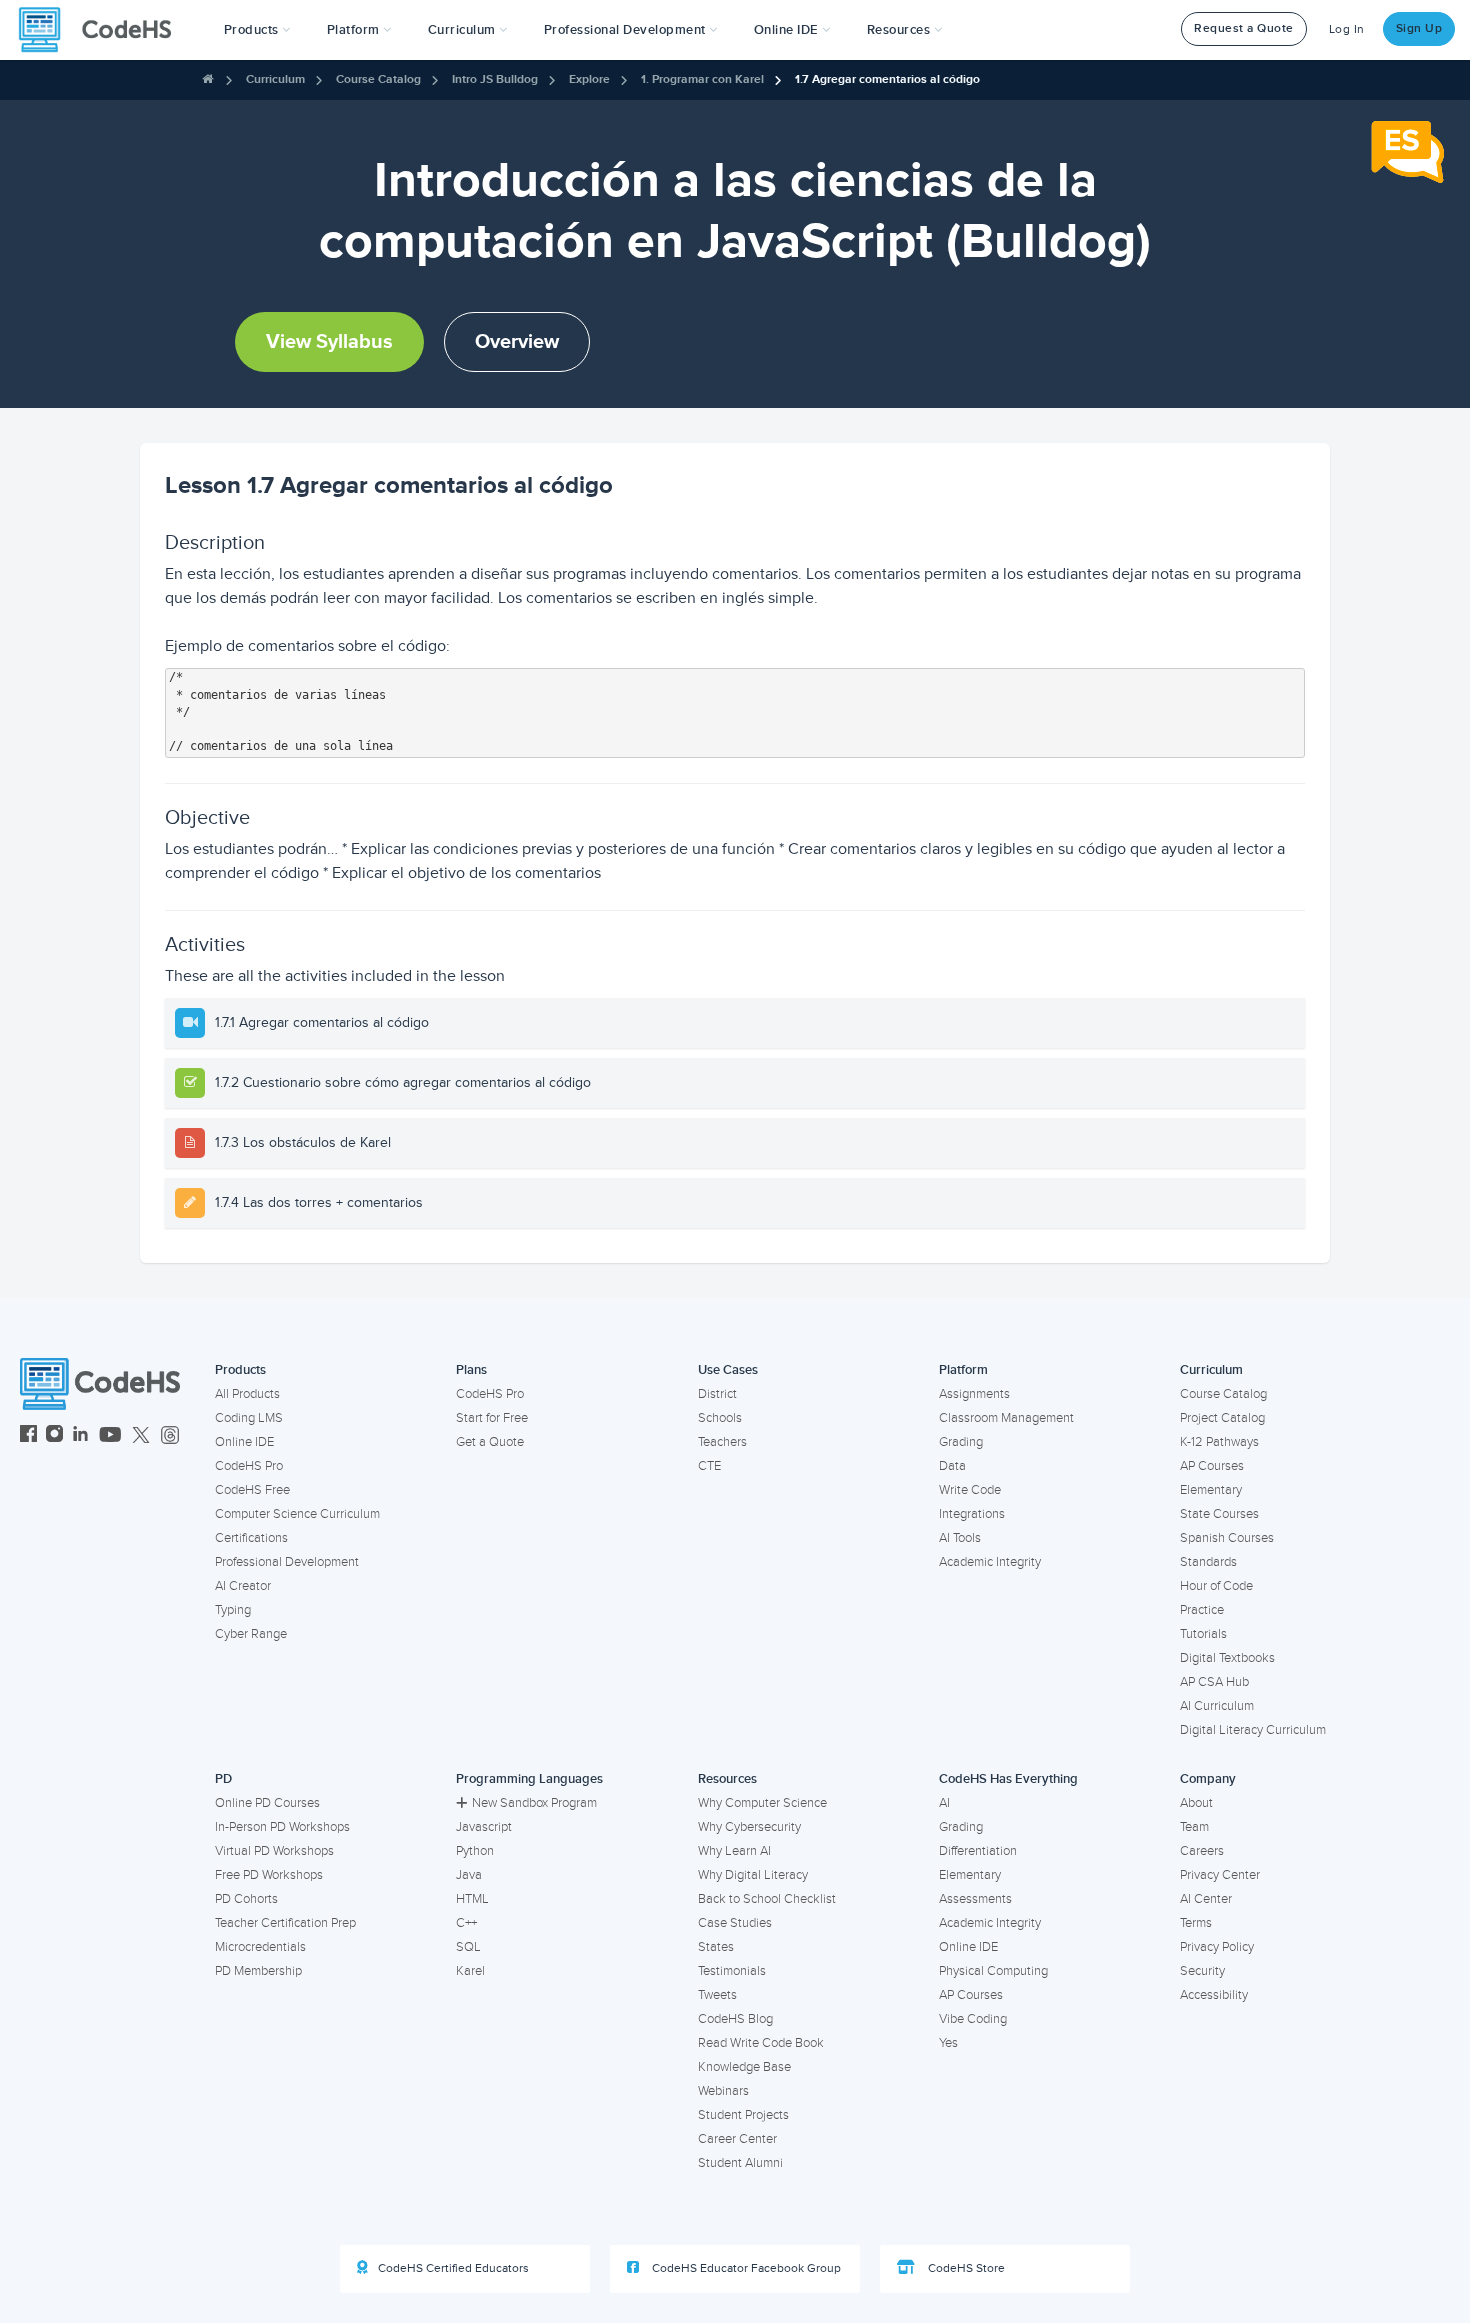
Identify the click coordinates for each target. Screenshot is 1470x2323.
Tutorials (1203, 1634)
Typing (233, 1610)
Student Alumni (740, 2163)
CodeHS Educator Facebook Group (745, 2268)
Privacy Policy (1217, 1947)
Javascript (484, 1827)
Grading (961, 1442)
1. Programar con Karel (702, 79)
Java (469, 1875)
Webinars (723, 2091)
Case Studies (735, 1923)
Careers (1202, 1851)
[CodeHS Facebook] (28, 1436)
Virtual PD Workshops (274, 1851)
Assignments (974, 1394)
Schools (720, 1418)
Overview (517, 342)
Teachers (722, 1442)
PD (223, 1779)
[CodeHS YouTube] (110, 1436)
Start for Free (492, 1418)
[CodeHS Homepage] (103, 30)
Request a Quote (1244, 28)
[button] (257, 30)
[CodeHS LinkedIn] (80, 1436)
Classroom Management (1006, 1418)
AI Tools (960, 1538)
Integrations (972, 1514)
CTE (709, 1466)
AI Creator (243, 1586)
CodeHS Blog (735, 2019)
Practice (1202, 1610)
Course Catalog (378, 79)
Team (1194, 1827)
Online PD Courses (267, 1803)
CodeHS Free (252, 1490)
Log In (1347, 29)
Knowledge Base (744, 2067)
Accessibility (1214, 1995)
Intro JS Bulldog (495, 79)
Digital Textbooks (1227, 1658)
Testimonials (732, 1971)
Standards (1208, 1562)
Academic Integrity (990, 1562)
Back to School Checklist (767, 1899)
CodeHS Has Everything (1008, 1779)
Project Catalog (1222, 1418)
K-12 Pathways (1219, 1442)
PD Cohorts (246, 1899)
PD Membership (258, 1971)
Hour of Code (1216, 1586)
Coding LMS (249, 1418)
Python (475, 1851)
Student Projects (743, 2115)
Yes (948, 2043)
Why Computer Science (762, 1803)
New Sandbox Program (534, 1803)
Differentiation (978, 1851)
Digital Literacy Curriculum (1253, 1730)
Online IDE (244, 1442)
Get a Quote (490, 1442)
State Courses (1219, 1514)
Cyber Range (251, 1634)
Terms (1196, 1923)
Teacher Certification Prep (285, 1923)
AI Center (1206, 1899)
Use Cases (728, 1370)
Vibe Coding (973, 2019)
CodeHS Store (965, 2268)
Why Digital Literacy (753, 1875)
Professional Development (287, 1562)
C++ (466, 1923)
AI (944, 1803)
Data (952, 1466)
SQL (468, 1947)
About (1196, 1803)
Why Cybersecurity (749, 1827)
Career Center (737, 2139)
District (717, 1394)
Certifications (251, 1538)
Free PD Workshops (269, 1875)
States (716, 1947)
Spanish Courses (1227, 1538)
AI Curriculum (1217, 1706)
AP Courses (1212, 1466)
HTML (472, 1899)
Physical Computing (993, 1971)
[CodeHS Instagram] (54, 1436)
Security (1202, 1971)
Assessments (975, 1899)
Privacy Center (1220, 1875)
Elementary (1211, 1490)
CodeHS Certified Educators (453, 2268)
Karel (470, 1971)
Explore (589, 79)
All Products (247, 1394)
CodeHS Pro (249, 1466)
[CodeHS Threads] (170, 1436)
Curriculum (275, 79)
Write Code (970, 1490)
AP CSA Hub (1214, 1682)
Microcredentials (260, 1947)
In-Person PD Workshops (282, 1827)
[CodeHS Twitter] (141, 1436)
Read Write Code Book (761, 2043)
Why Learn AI (734, 1851)
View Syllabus (329, 342)
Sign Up (1419, 28)
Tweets (717, 1995)
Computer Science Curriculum (297, 1514)
